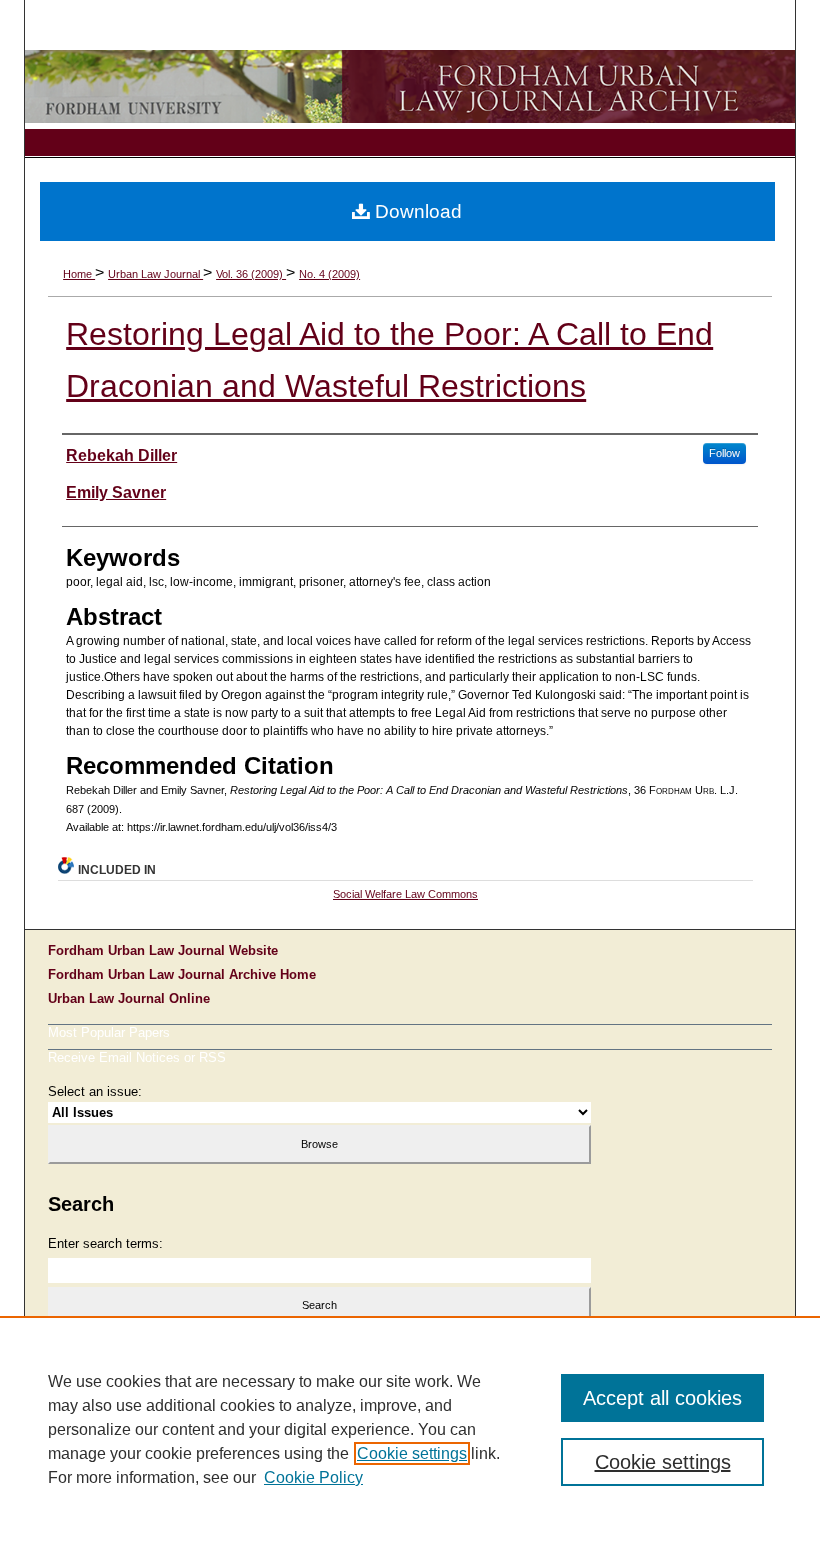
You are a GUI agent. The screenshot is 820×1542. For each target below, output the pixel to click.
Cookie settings (412, 1453)
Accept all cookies (662, 1398)
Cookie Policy (313, 1477)
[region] (410, 1429)
